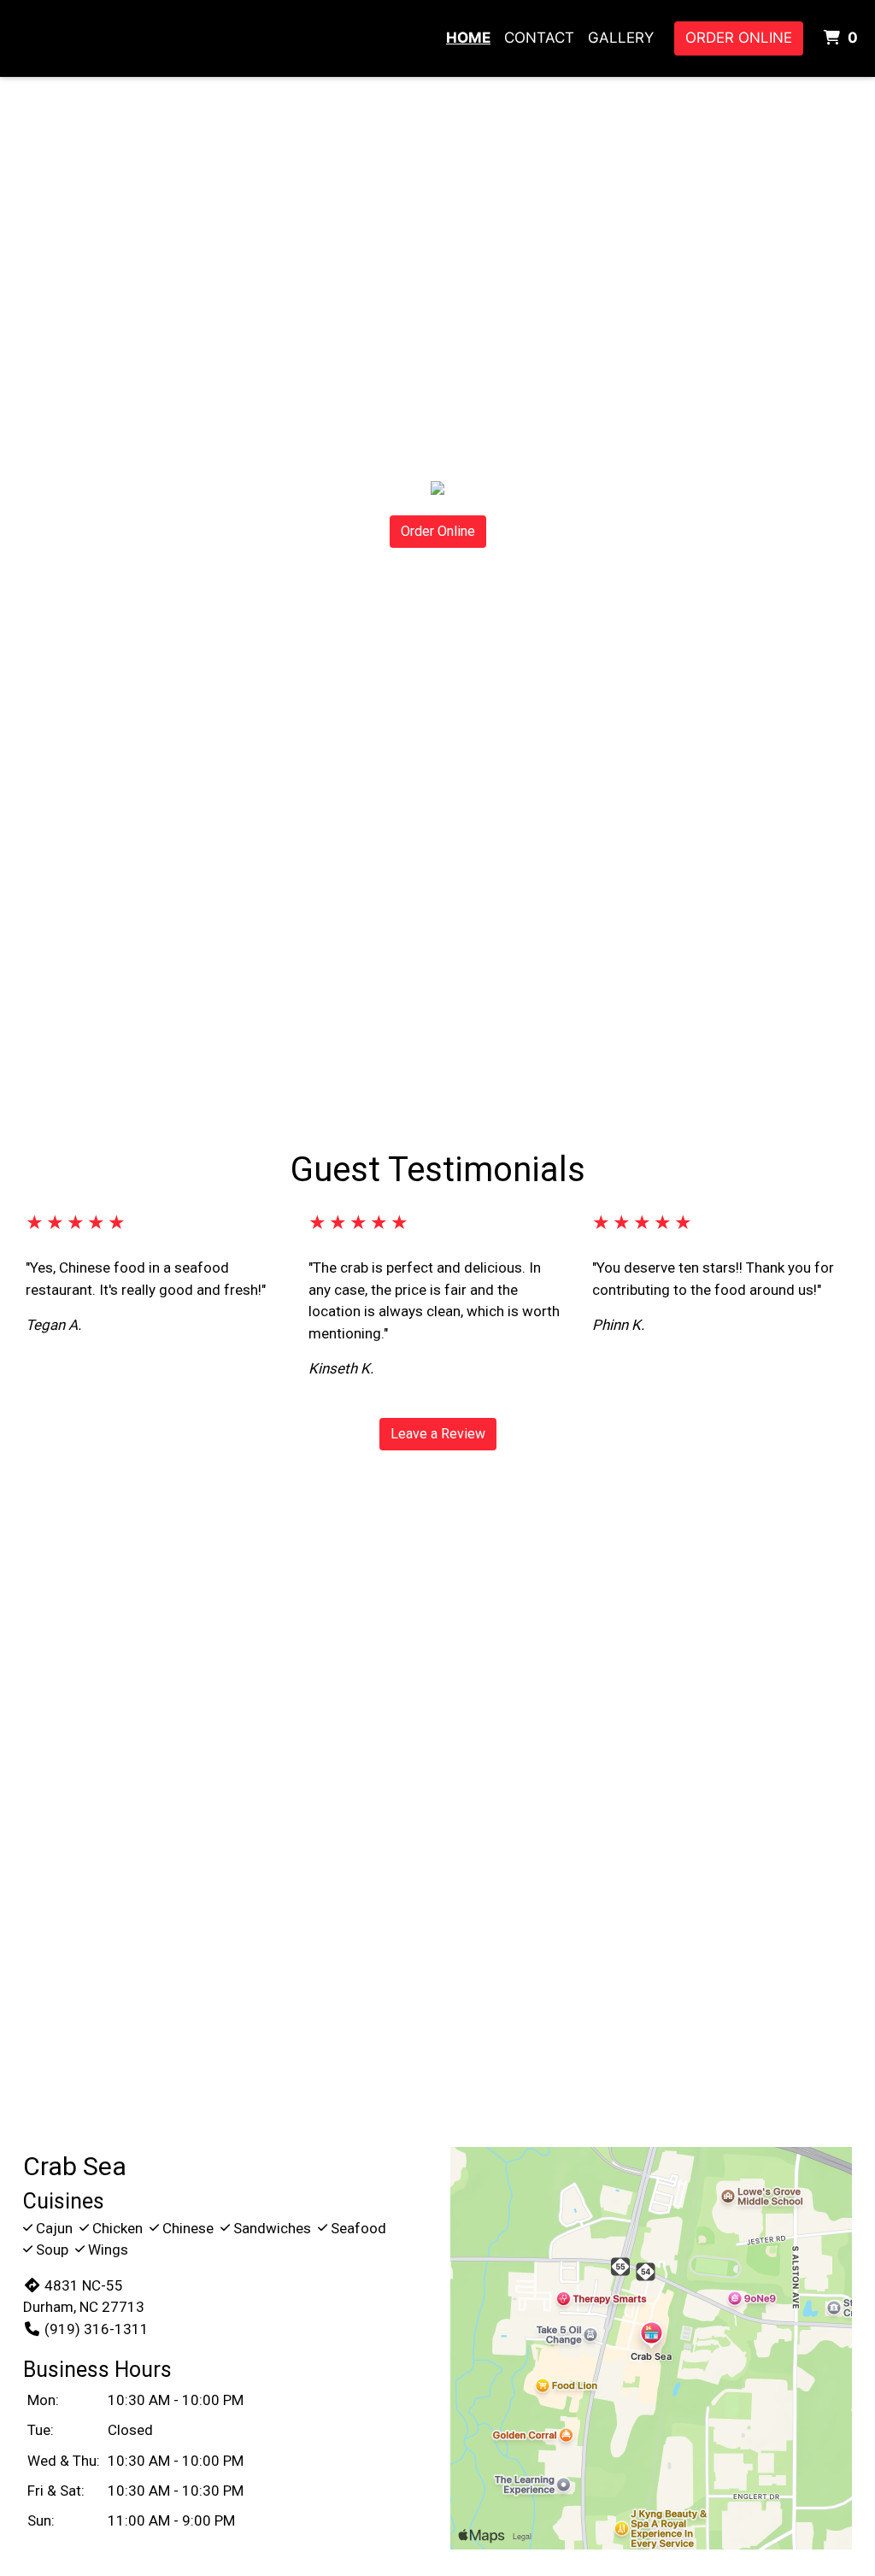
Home (468, 38)
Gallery (621, 38)
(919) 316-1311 (97, 2329)
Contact (539, 38)
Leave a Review (438, 1434)
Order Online (739, 38)
